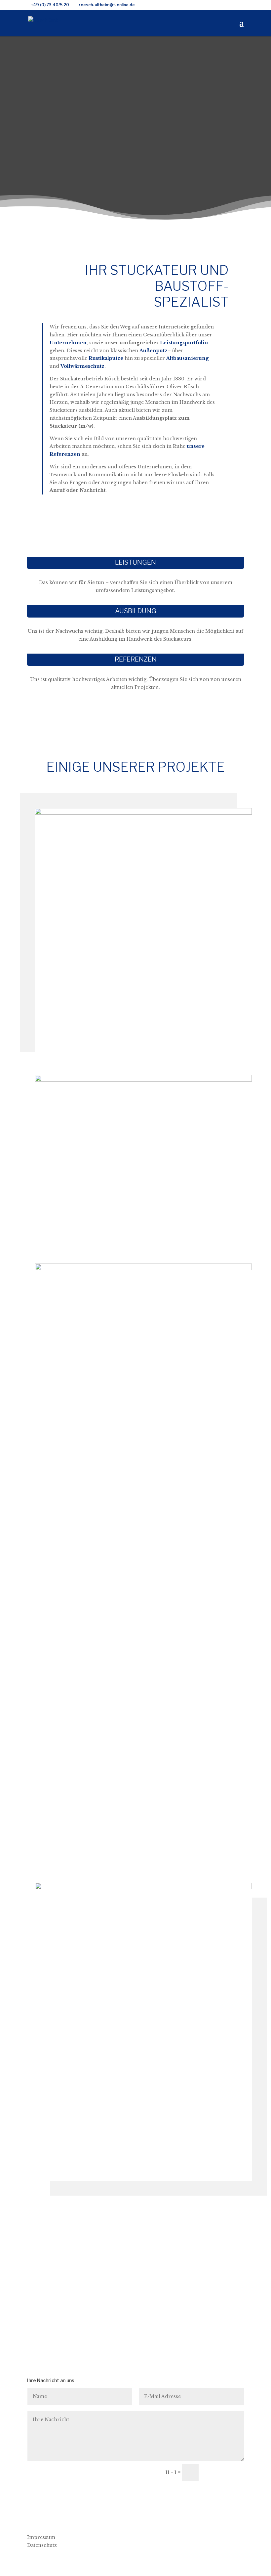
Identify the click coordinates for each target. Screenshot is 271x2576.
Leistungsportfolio (184, 343)
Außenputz (154, 351)
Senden (224, 2472)
